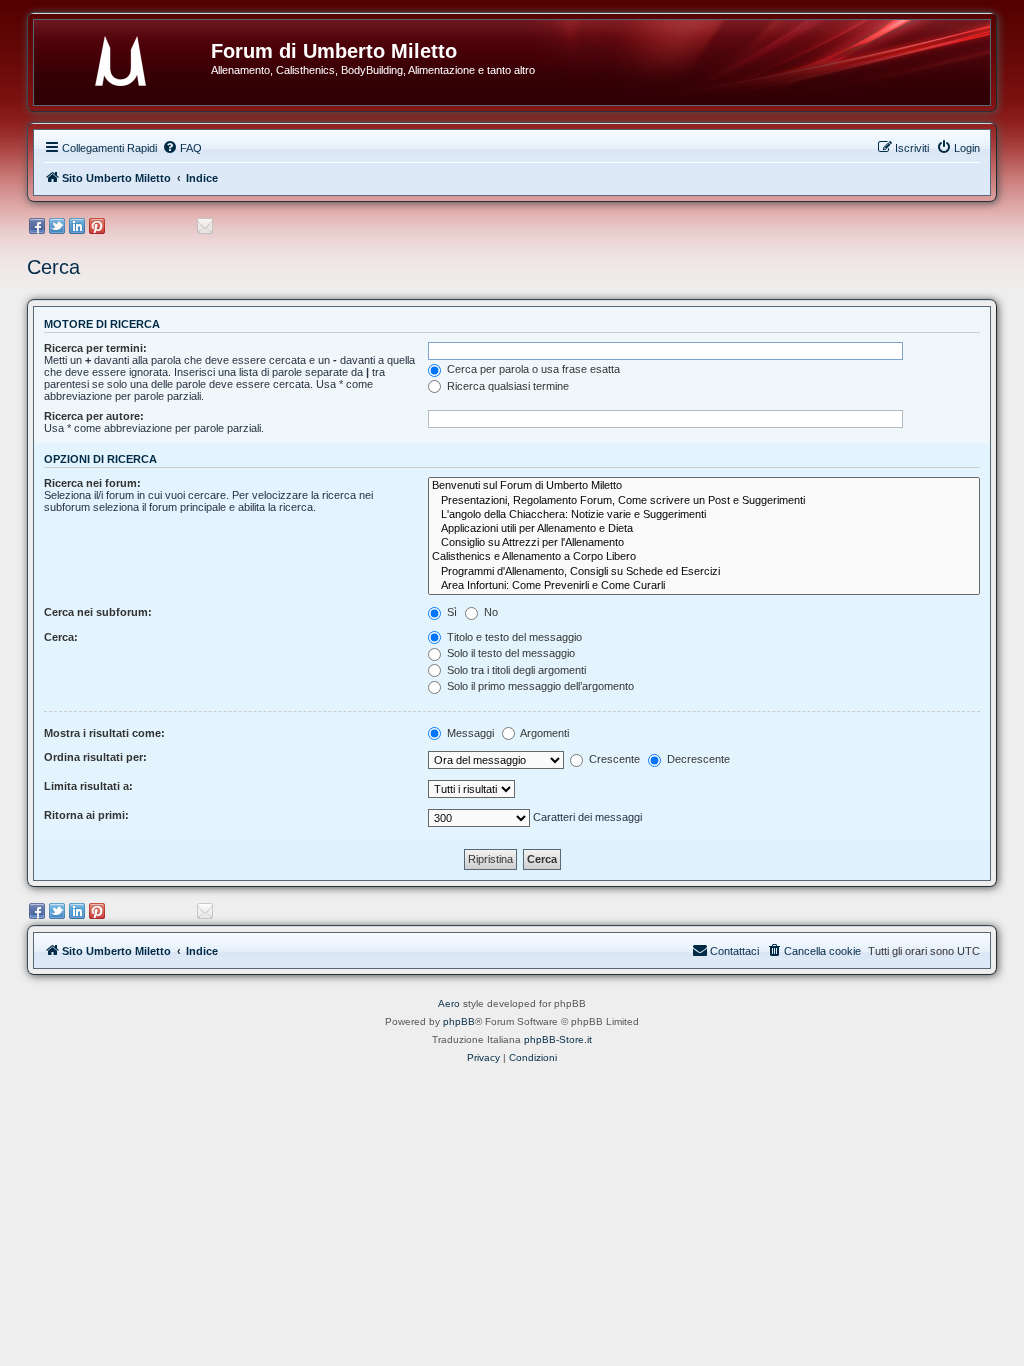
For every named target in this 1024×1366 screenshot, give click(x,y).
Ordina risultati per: (95, 757)
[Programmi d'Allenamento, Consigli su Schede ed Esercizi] (704, 572)
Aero (449, 1003)
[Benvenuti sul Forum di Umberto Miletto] (704, 486)
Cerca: (61, 637)
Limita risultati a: (88, 786)
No (489, 612)
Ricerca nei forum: (92, 483)
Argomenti (543, 733)
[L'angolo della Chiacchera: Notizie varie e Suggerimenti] (704, 515)
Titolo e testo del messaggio (513, 637)
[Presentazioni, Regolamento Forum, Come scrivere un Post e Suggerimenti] (704, 501)
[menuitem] (182, 148)
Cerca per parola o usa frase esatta (532, 369)
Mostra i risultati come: (104, 733)
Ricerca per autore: (94, 416)
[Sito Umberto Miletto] (130, 57)
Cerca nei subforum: (98, 612)
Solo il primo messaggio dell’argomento (539, 686)
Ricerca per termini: (95, 348)
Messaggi (469, 733)
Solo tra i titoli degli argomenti (515, 670)
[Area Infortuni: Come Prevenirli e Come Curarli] (704, 586)
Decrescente (697, 759)
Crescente (613, 759)
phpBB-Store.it (558, 1039)
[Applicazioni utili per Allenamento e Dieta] (704, 529)
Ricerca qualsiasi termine (506, 386)
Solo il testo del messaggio (509, 653)
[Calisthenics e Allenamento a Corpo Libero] (704, 557)
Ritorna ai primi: (86, 815)
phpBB (459, 1021)
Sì (450, 612)
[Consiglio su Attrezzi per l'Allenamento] (704, 543)
